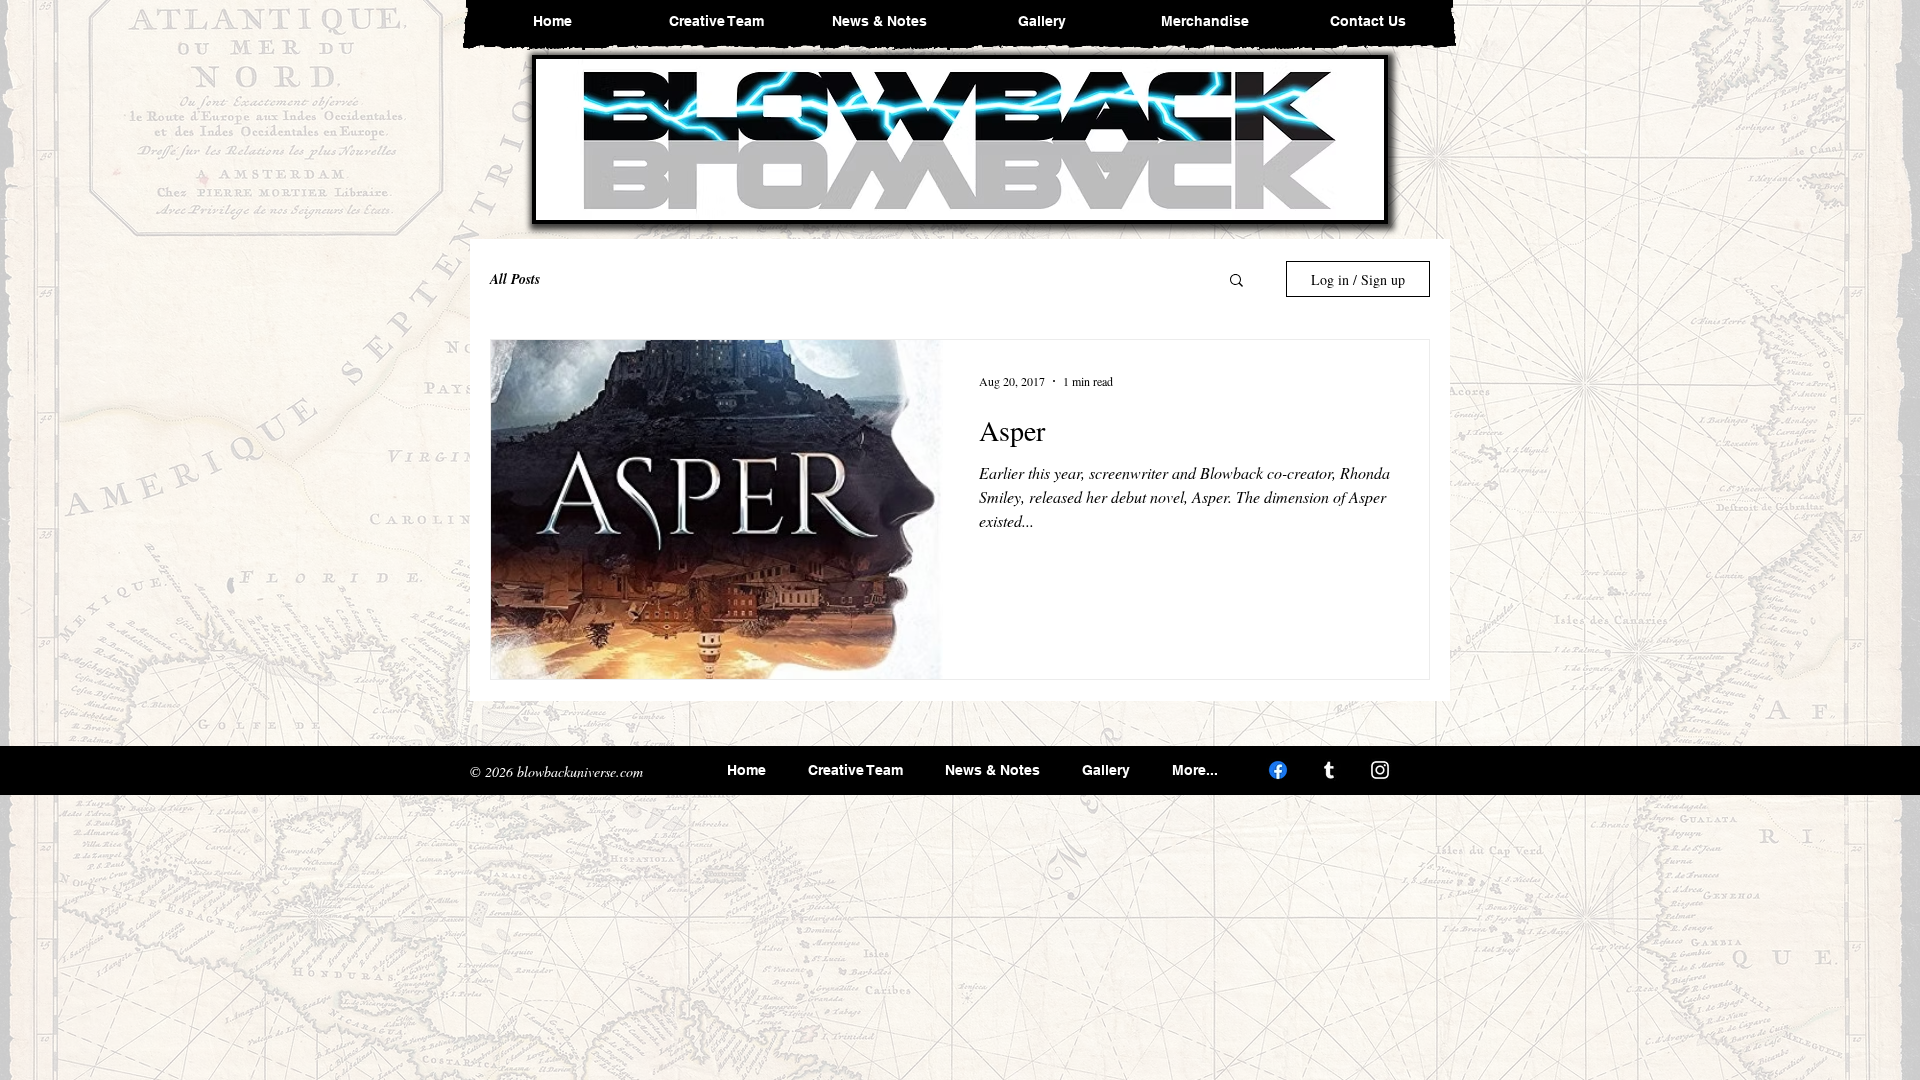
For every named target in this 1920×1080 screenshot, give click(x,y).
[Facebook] (1278, 770)
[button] (1236, 281)
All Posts (515, 279)
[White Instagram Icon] (1380, 770)
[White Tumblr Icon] (1329, 770)
